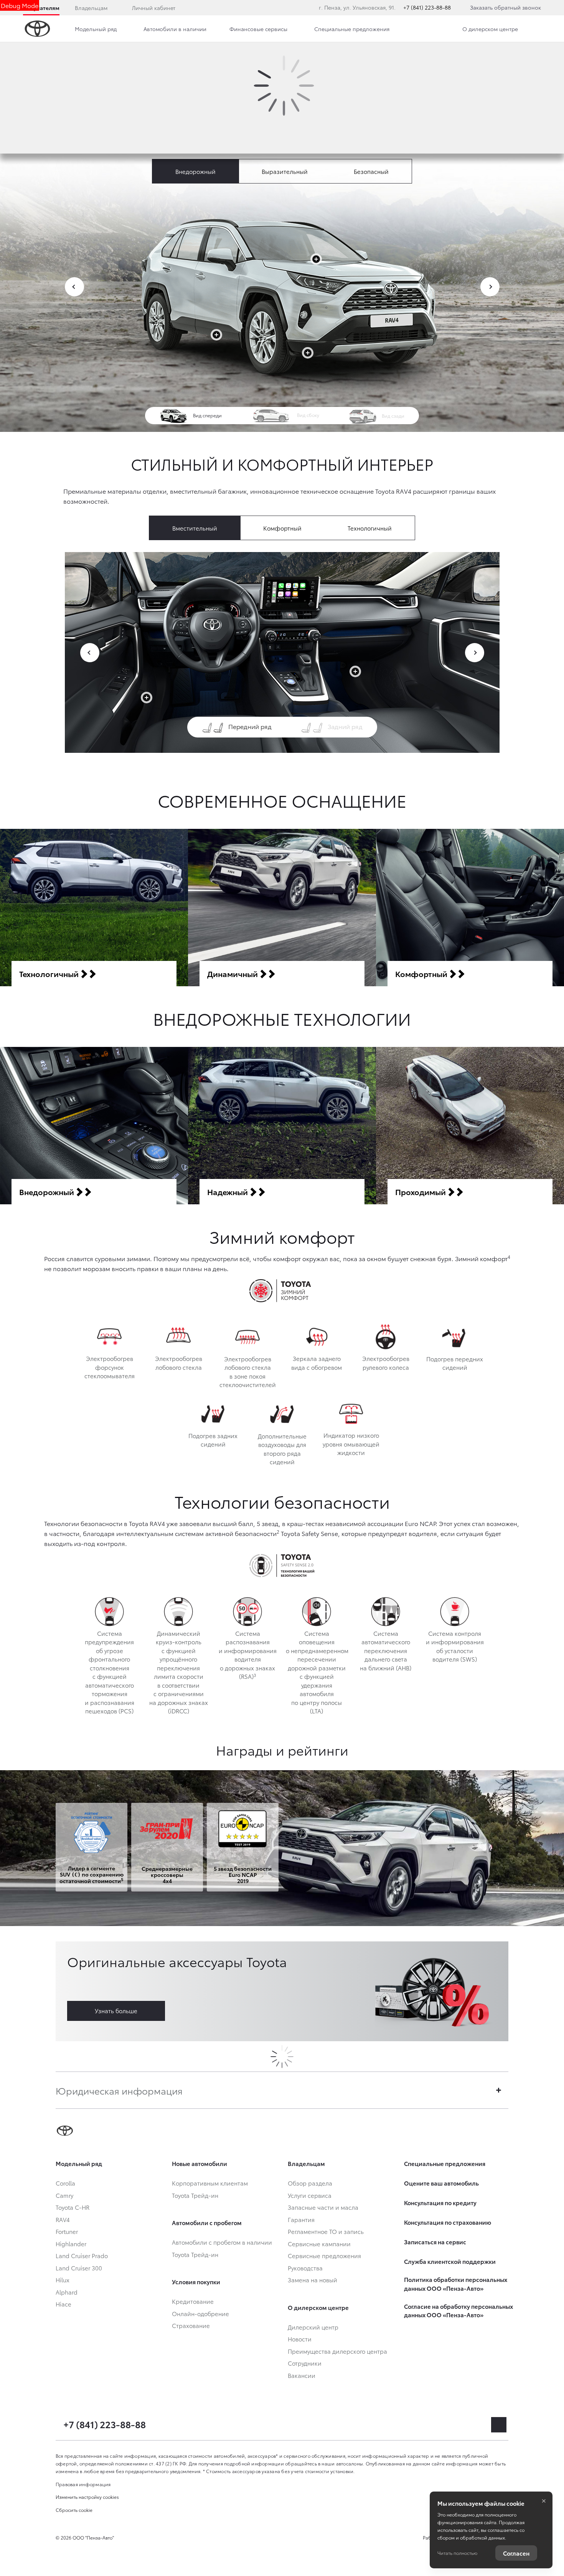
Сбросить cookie (74, 2510)
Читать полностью (457, 2553)
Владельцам (91, 8)
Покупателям (41, 8)
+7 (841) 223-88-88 (427, 7)
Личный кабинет (154, 8)
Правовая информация (83, 2484)
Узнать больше (116, 2011)
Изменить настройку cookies (87, 2497)
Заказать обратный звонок (505, 7)
